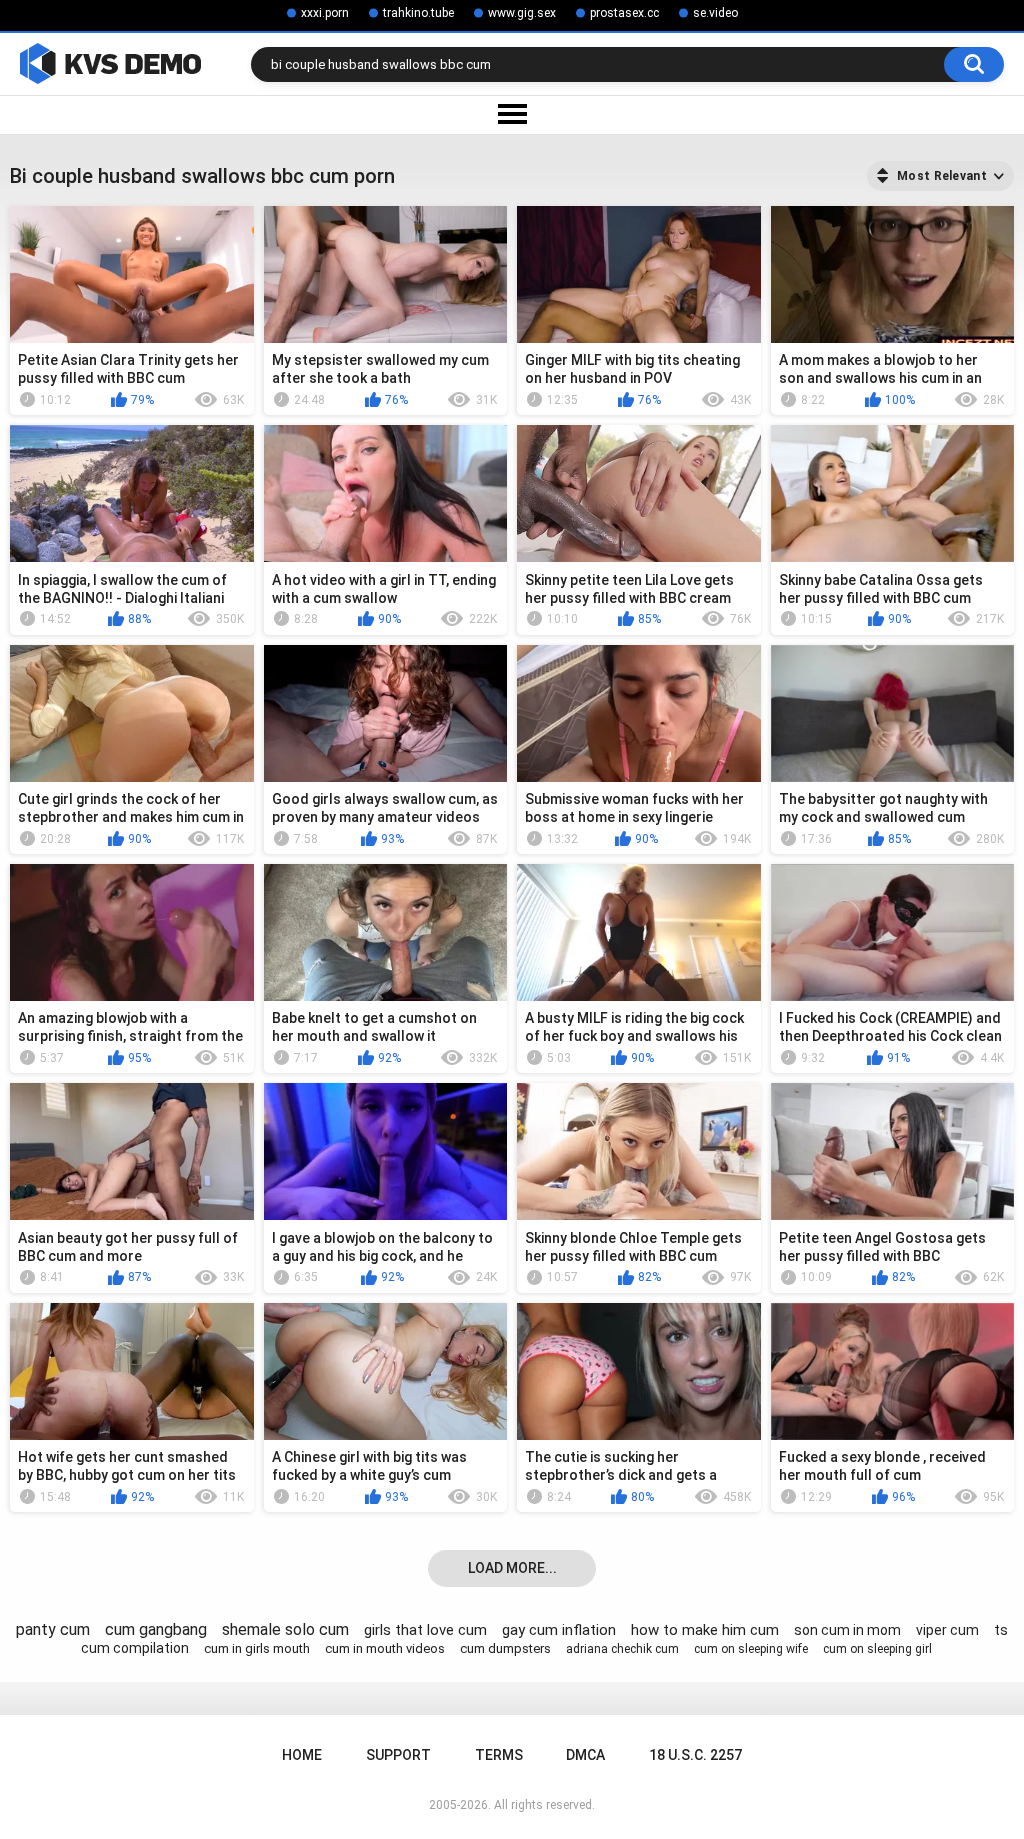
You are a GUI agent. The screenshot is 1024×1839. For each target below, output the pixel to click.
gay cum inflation (559, 1630)
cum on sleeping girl (877, 1649)
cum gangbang (156, 1629)
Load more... (512, 1568)
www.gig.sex (522, 13)
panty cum (53, 1629)
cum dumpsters (505, 1648)
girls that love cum (425, 1630)
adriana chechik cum (622, 1649)
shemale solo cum (285, 1629)
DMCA (585, 1755)
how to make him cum (705, 1630)
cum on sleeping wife (751, 1649)
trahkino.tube (418, 13)
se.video (715, 13)
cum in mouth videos (385, 1648)
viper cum (947, 1630)
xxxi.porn (325, 13)
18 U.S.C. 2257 (695, 1755)
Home (302, 1755)
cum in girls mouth (257, 1648)
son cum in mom (847, 1630)
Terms (499, 1755)
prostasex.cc (624, 13)
